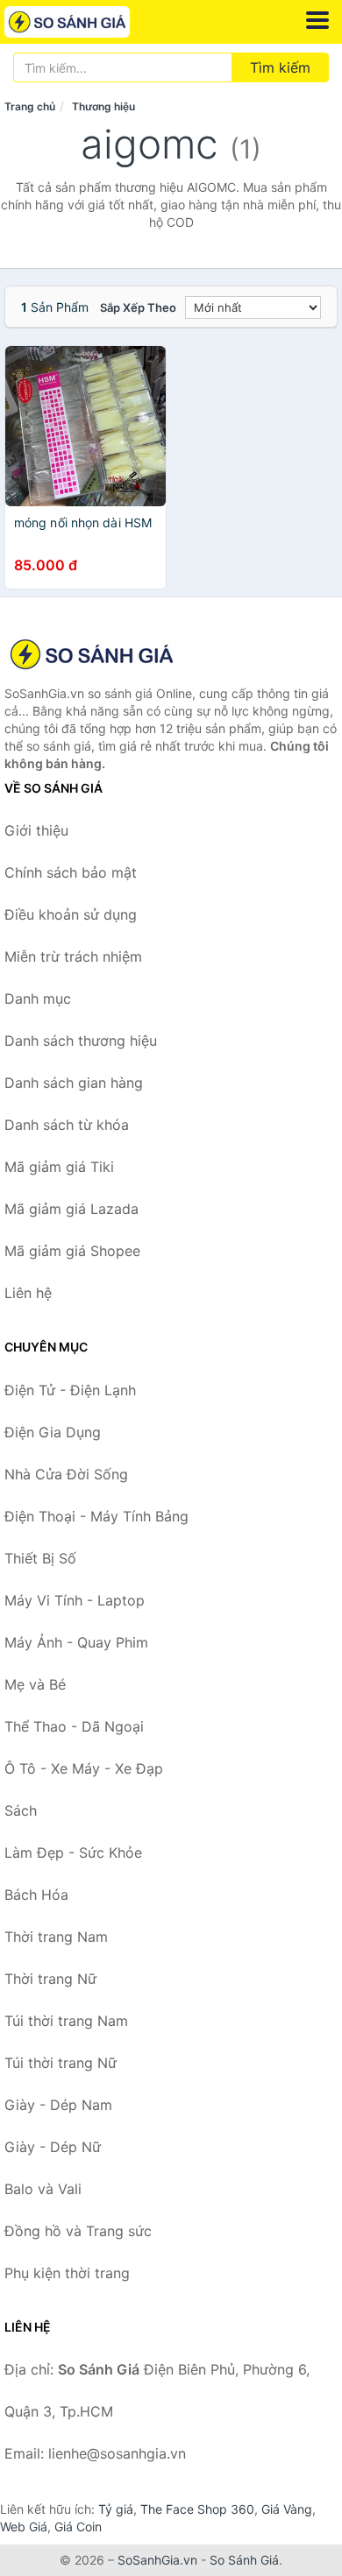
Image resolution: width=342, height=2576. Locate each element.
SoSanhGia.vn (157, 2560)
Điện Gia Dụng (53, 1432)
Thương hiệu (103, 106)
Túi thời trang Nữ (61, 2063)
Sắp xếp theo (138, 307)
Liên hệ (28, 1293)
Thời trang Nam (56, 1937)
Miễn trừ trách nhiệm (73, 956)
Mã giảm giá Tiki (59, 1167)
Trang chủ (30, 106)
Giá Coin (78, 2527)
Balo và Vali (43, 2189)
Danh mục (38, 999)
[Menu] (317, 20)
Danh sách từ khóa (67, 1125)
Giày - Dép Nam (58, 2105)
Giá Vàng (287, 2509)
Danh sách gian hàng (74, 1083)
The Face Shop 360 (197, 2509)
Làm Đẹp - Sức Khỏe (73, 1853)
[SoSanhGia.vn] (92, 22)
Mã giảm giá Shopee (72, 1251)
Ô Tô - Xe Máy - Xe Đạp (84, 1768)
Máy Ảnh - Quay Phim (76, 1642)
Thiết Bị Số (40, 1558)
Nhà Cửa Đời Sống (66, 1474)
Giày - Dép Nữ (53, 2147)
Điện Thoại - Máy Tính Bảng (96, 1516)
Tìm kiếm (280, 67)
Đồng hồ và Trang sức (78, 2231)
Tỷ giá (116, 2509)
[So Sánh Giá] (92, 654)
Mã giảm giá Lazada (71, 1209)
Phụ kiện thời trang (67, 2273)
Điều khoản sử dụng (71, 914)
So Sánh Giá (244, 2560)
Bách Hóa (36, 1895)
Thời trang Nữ (50, 1979)
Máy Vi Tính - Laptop (75, 1600)
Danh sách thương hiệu (81, 1041)
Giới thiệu (36, 830)
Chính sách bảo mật (71, 872)
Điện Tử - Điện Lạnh (70, 1390)
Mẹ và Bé (35, 1684)
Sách (21, 1810)
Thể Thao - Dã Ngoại (74, 1726)
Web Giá (24, 2527)
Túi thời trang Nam (66, 2021)
